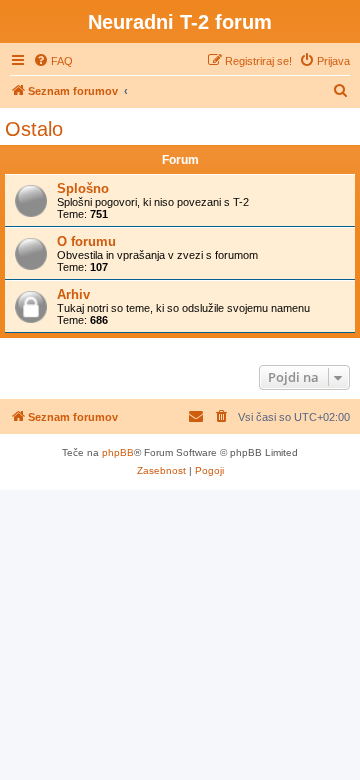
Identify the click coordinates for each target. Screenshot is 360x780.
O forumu (86, 241)
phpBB (118, 452)
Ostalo (34, 129)
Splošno (83, 188)
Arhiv (73, 294)
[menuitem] (53, 61)
